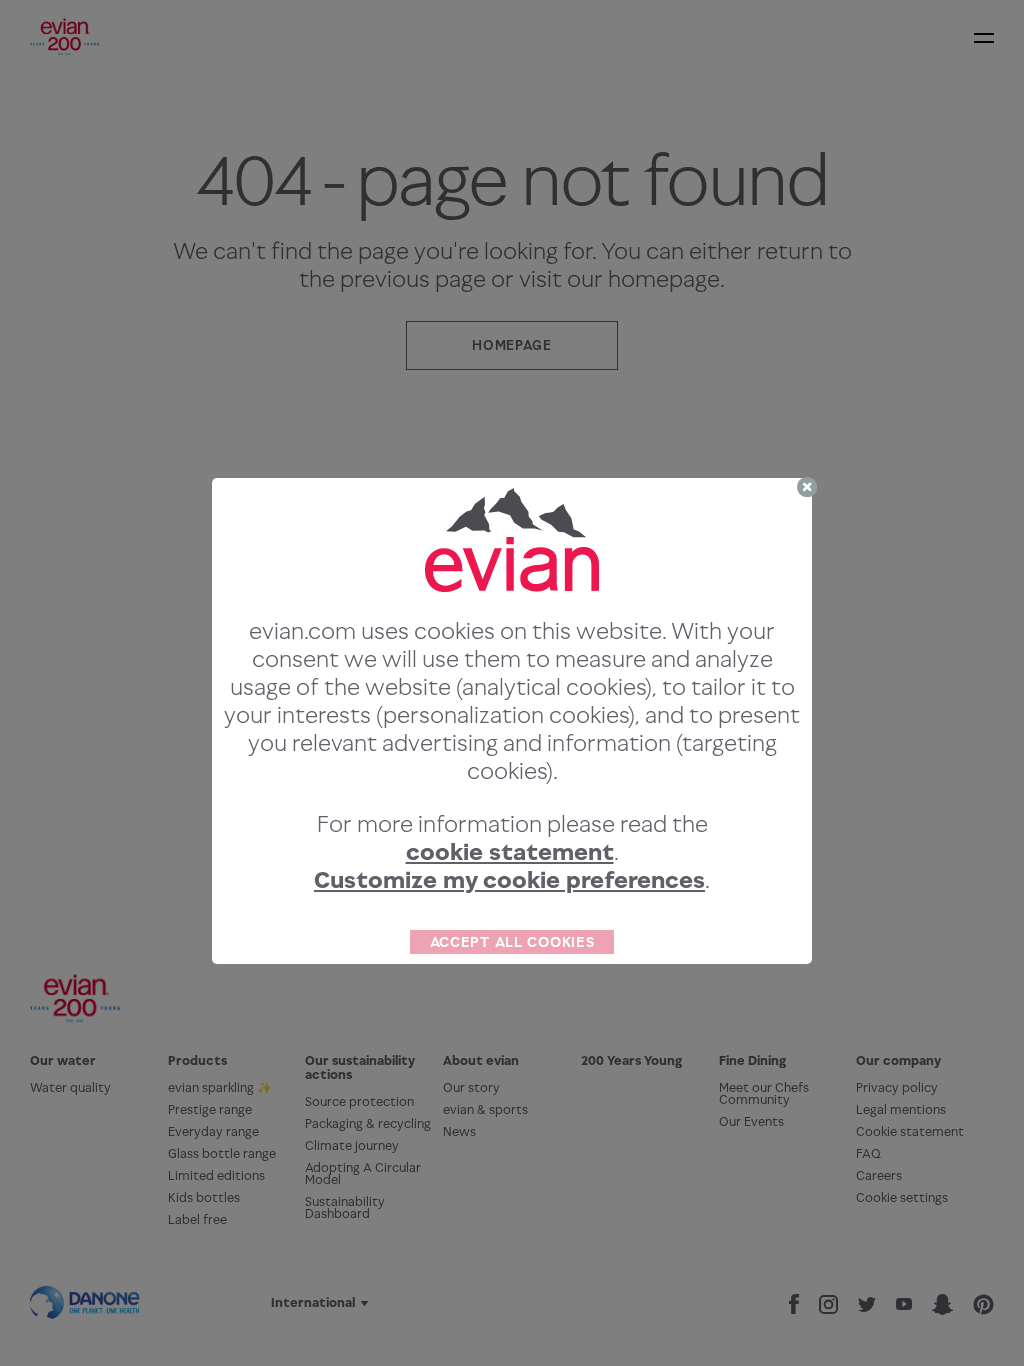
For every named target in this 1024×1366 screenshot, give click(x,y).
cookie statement (510, 851)
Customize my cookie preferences (509, 879)
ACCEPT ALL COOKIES (512, 941)
